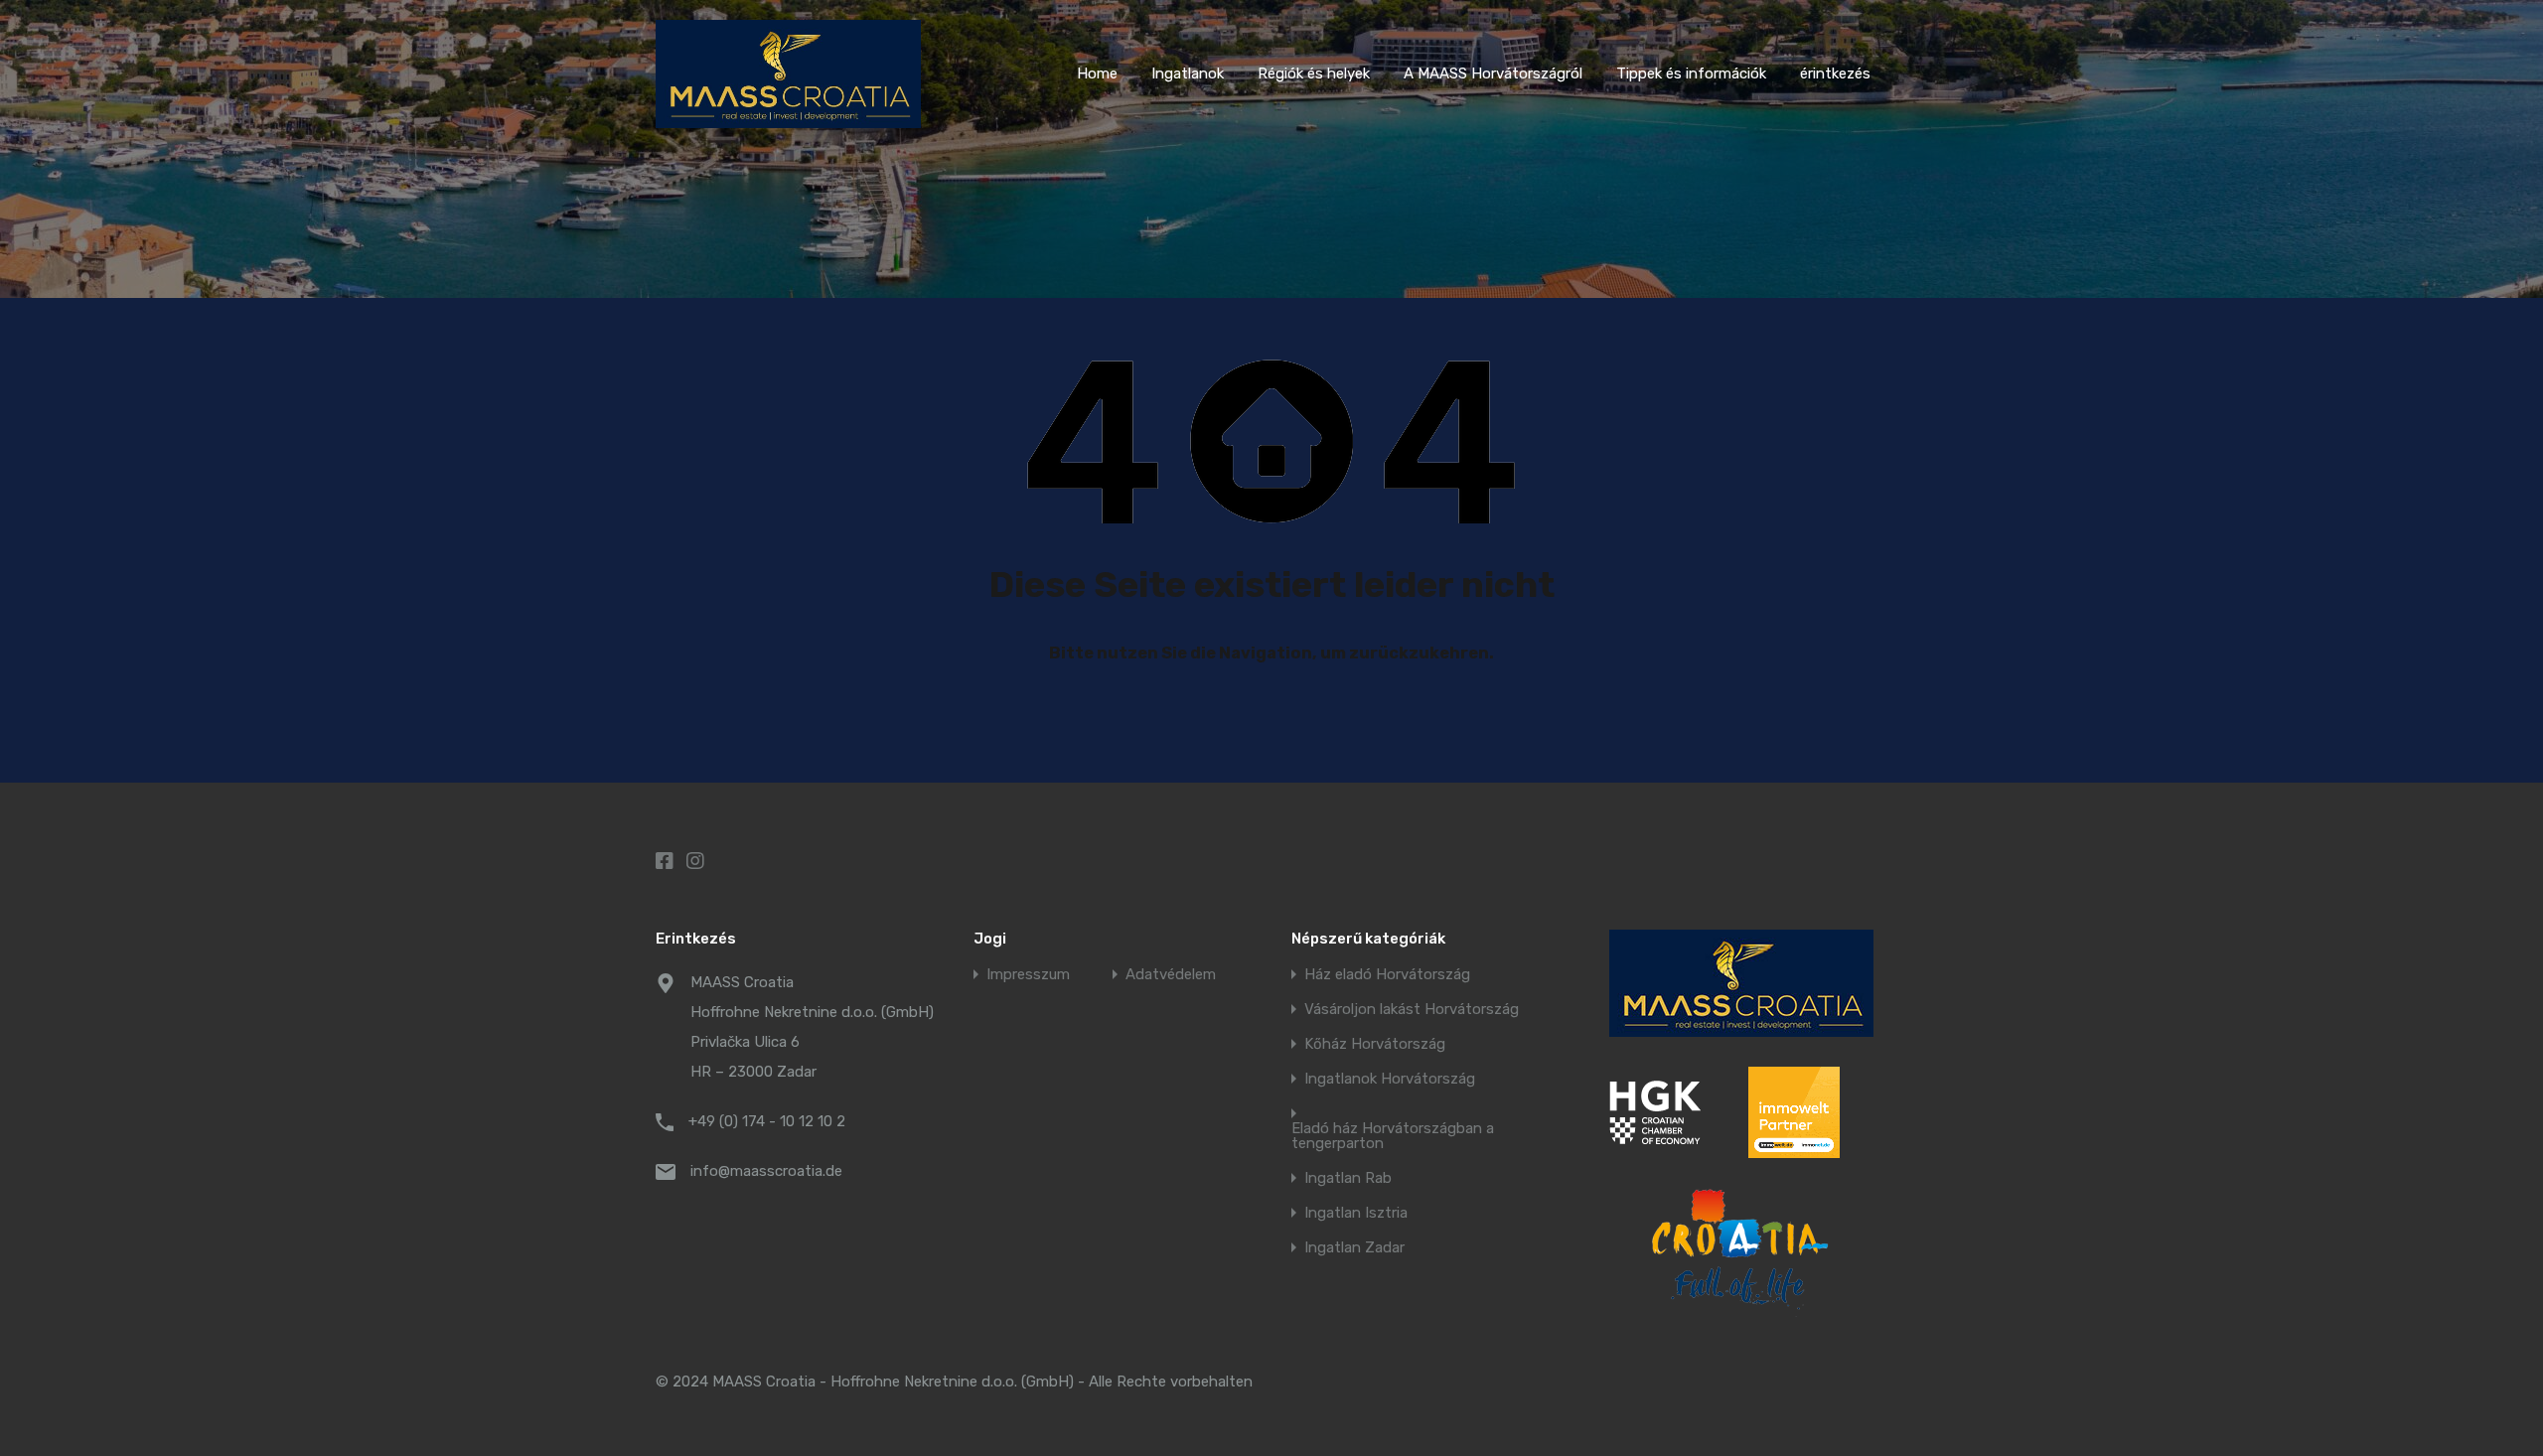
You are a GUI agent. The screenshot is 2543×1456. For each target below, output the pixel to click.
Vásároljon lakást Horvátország (1412, 1010)
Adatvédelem (1171, 975)
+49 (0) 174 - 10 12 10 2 (767, 1121)
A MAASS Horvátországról (1493, 73)
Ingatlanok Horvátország (1390, 1079)
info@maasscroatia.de (766, 1171)
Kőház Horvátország (1375, 1044)
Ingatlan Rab (1348, 1178)
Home (1097, 73)
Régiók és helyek (1314, 73)
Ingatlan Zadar (1354, 1248)
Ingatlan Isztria (1356, 1213)
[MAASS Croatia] (788, 119)
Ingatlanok (1188, 73)
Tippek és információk (1691, 73)
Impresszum (1028, 975)
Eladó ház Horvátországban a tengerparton (1393, 1136)
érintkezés (1835, 73)
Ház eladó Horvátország (1387, 975)
